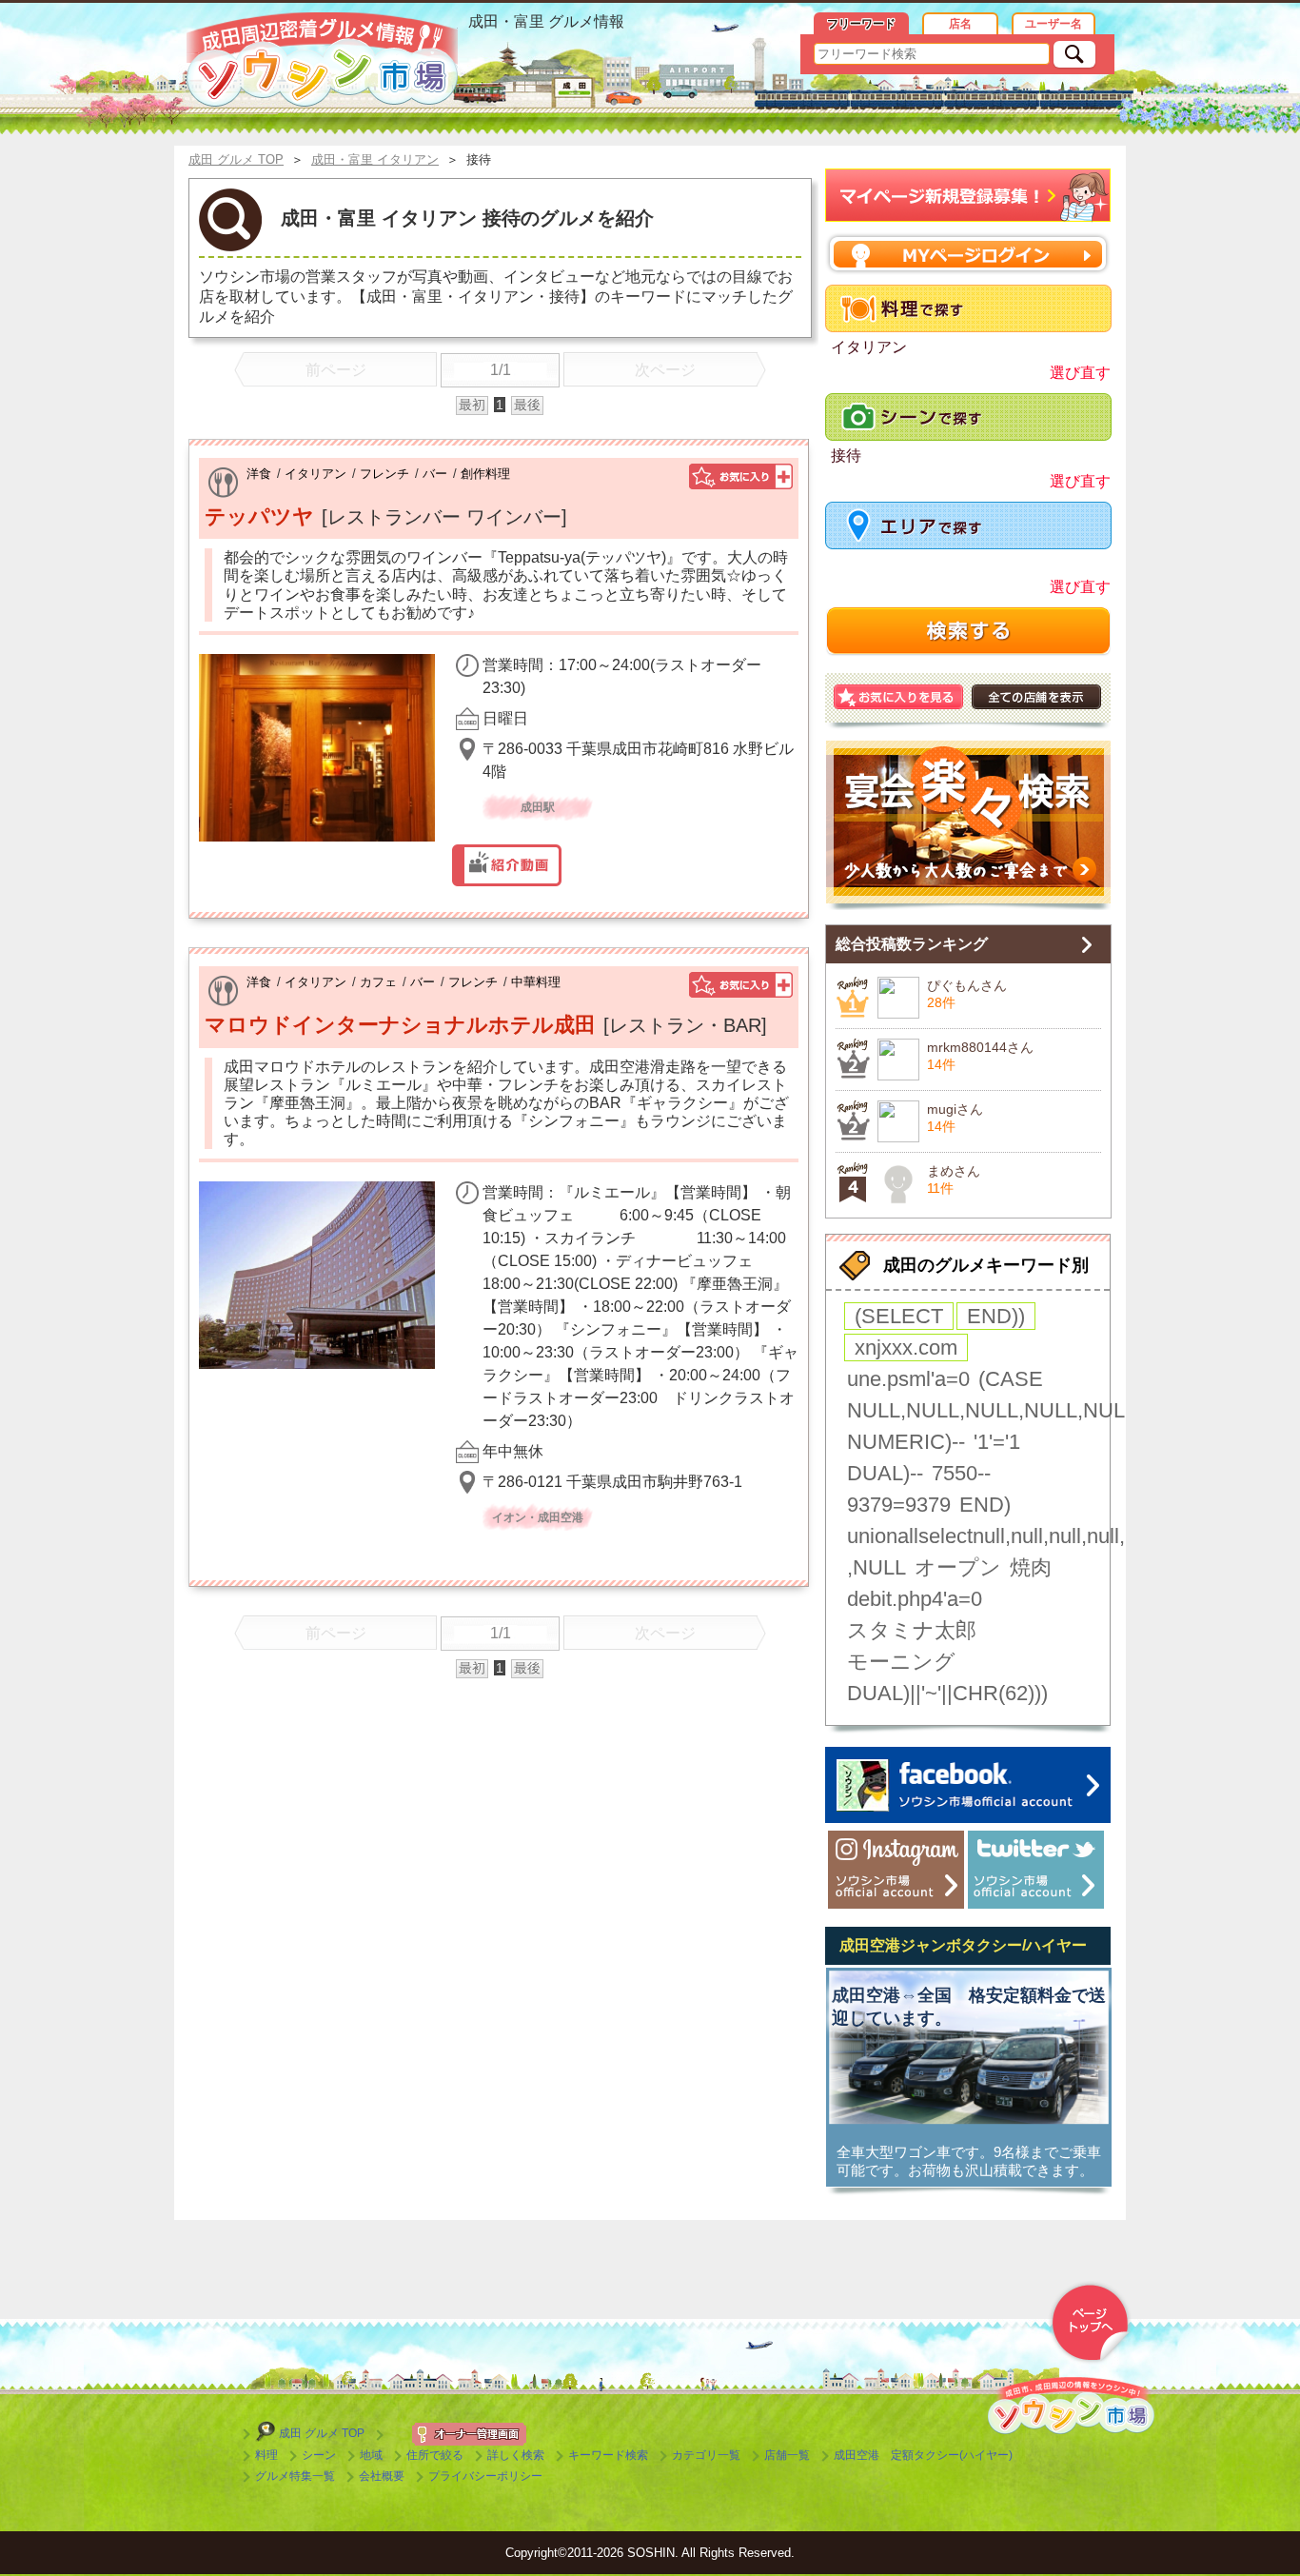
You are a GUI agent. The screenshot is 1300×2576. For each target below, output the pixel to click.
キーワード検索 (608, 2455)
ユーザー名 (1054, 24)
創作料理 (485, 474)
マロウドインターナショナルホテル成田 (400, 1025)
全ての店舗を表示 (1036, 697)
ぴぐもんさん (967, 985)
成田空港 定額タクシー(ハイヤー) (923, 2455)
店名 (960, 24)
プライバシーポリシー (485, 2476)
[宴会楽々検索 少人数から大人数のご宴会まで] (968, 825)
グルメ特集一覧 (295, 2476)
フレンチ (384, 474)
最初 (472, 405)
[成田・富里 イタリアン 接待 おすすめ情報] (322, 60)
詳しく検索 (516, 2455)
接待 (846, 456)
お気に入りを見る (898, 697)
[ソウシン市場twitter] (1036, 1870)
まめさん (954, 1171)
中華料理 (536, 982)
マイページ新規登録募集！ (968, 196)
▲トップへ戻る (1090, 2323)
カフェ (378, 982)
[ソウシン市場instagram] (896, 1870)
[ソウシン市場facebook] (968, 1785)
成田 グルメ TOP (322, 2433)
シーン (319, 2455)
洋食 (259, 474)
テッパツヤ (259, 516)
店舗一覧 (787, 2455)
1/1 (501, 370)
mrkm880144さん (980, 1047)
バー (435, 474)
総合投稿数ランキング (912, 944)
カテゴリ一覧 (706, 2455)
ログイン (968, 254)
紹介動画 (507, 865)
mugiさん (955, 1109)
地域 (371, 2455)
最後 (527, 405)
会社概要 (382, 2476)
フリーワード (861, 24)
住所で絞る (435, 2455)
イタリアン (315, 474)
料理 (266, 2455)
